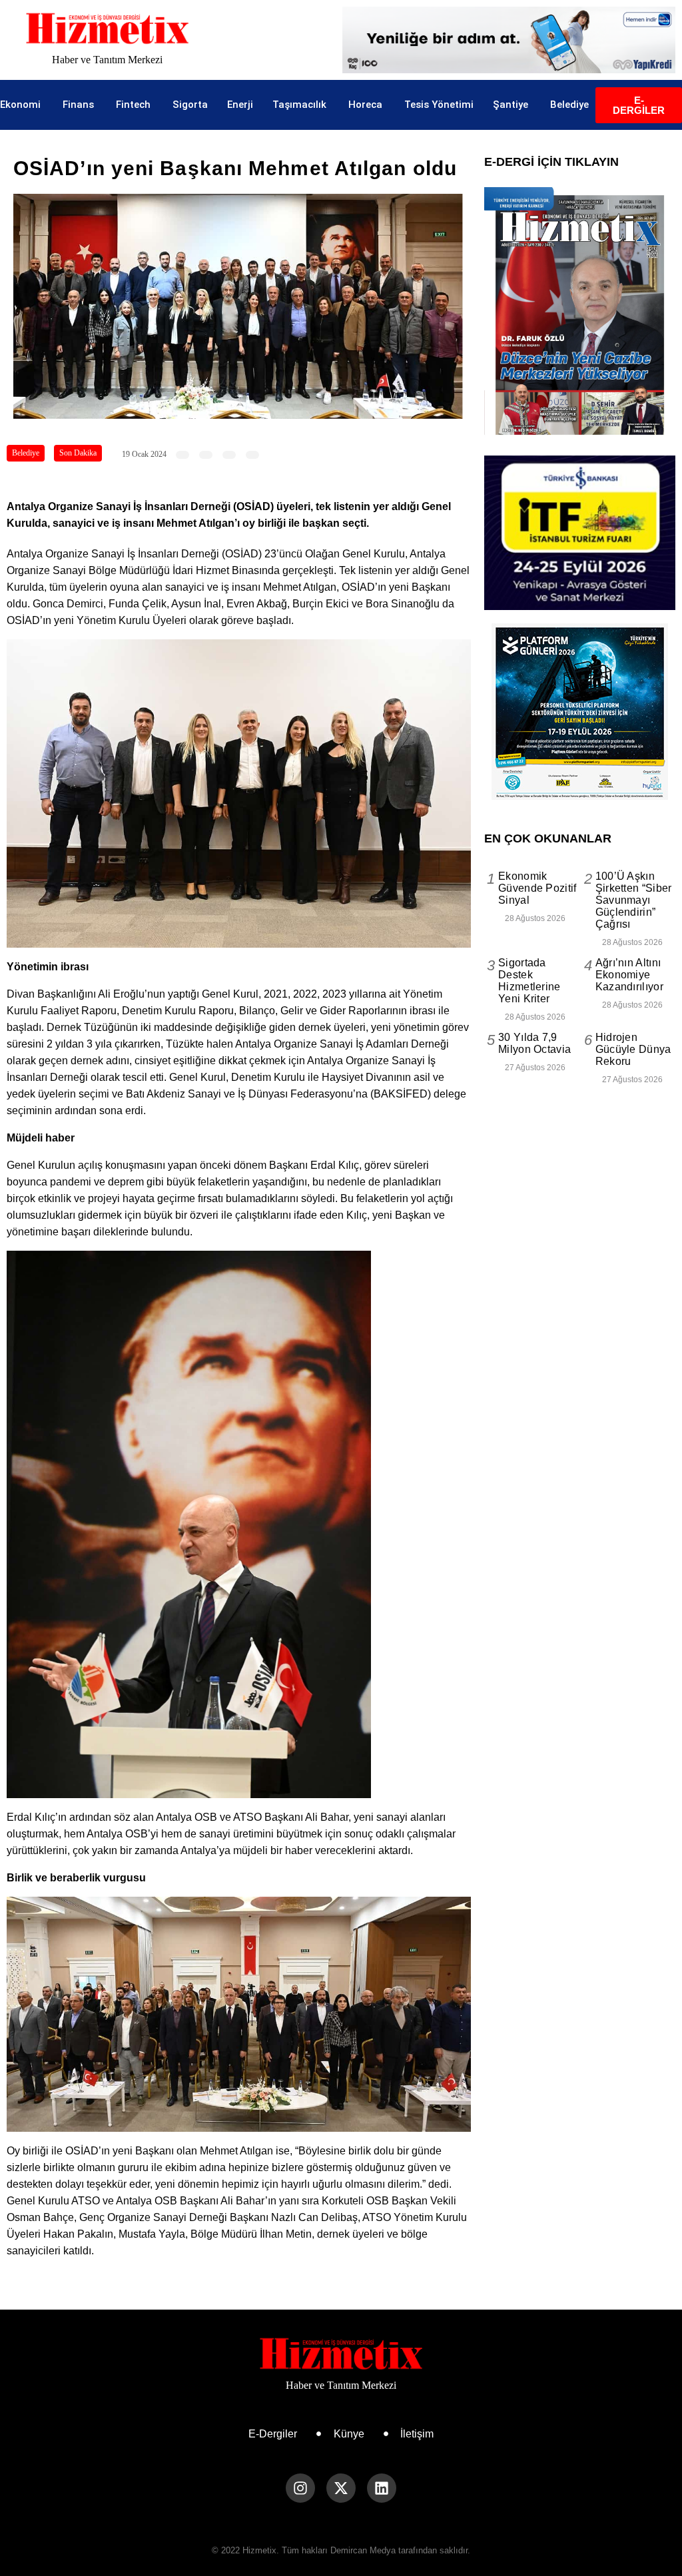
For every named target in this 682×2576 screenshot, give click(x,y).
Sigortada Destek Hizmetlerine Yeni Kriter (529, 981)
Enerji (240, 105)
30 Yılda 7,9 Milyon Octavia (534, 1043)
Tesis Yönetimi (439, 105)
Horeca (365, 105)
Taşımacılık (299, 105)
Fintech (133, 105)
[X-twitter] (341, 2488)
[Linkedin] (382, 2488)
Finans (78, 105)
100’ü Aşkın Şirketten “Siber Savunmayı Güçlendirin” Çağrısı (634, 900)
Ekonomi (20, 105)
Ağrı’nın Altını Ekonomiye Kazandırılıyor (629, 975)
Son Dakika (78, 453)
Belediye (569, 105)
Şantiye (511, 105)
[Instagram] (300, 2488)
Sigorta (190, 105)
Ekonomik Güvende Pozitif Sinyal (537, 888)
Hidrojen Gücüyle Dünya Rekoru (633, 1049)
